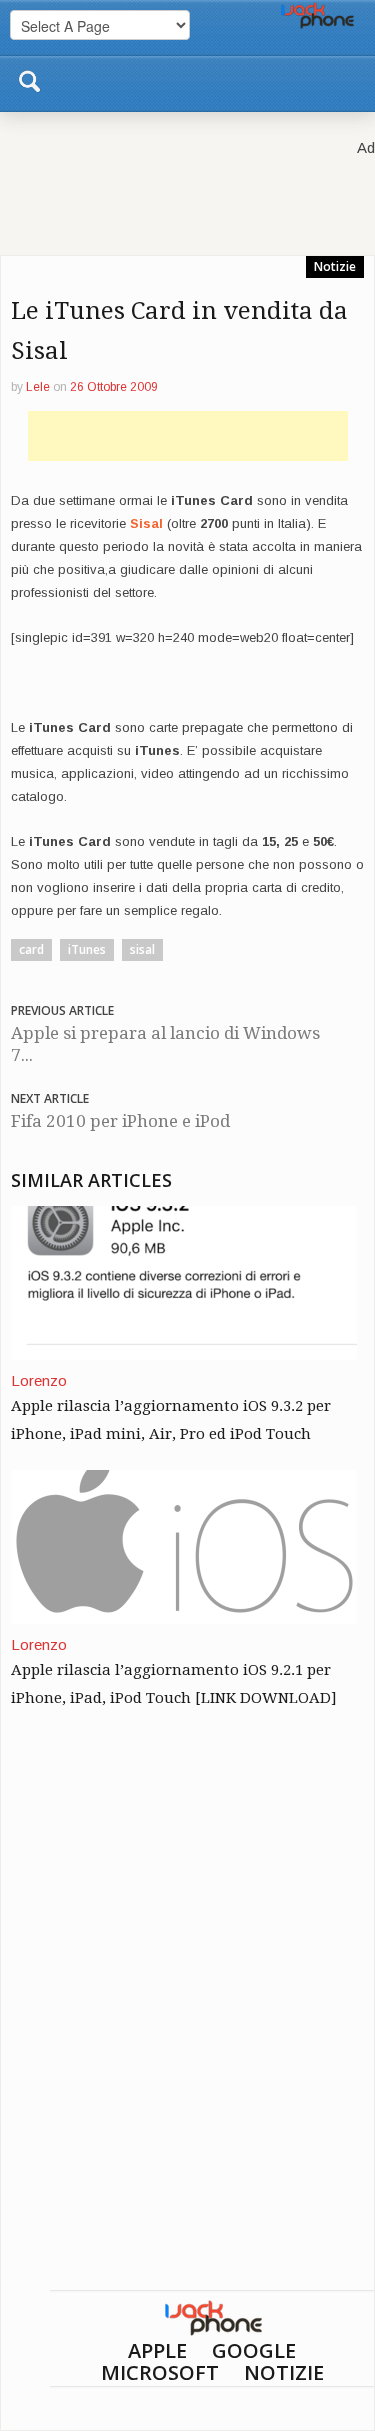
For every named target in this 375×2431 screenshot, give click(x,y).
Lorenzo (39, 1380)
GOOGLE (254, 2350)
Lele (38, 387)
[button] (29, 78)
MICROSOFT (160, 2372)
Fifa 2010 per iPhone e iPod (120, 1121)
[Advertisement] (188, 436)
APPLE (157, 2350)
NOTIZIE (284, 2372)
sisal (142, 949)
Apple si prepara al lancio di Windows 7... (165, 1044)
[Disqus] (187, 2034)
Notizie (335, 266)
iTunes (87, 949)
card (31, 949)
